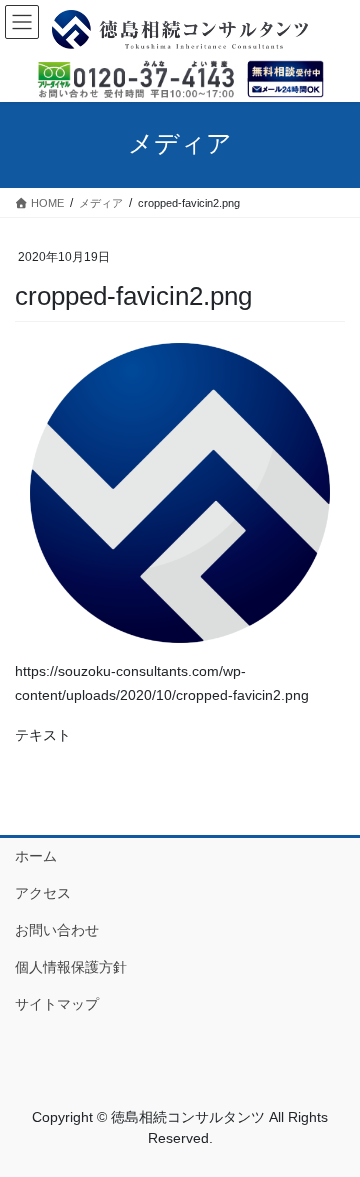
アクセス (43, 893)
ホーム (36, 856)
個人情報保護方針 (71, 967)
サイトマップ (57, 1004)
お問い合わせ (57, 930)
